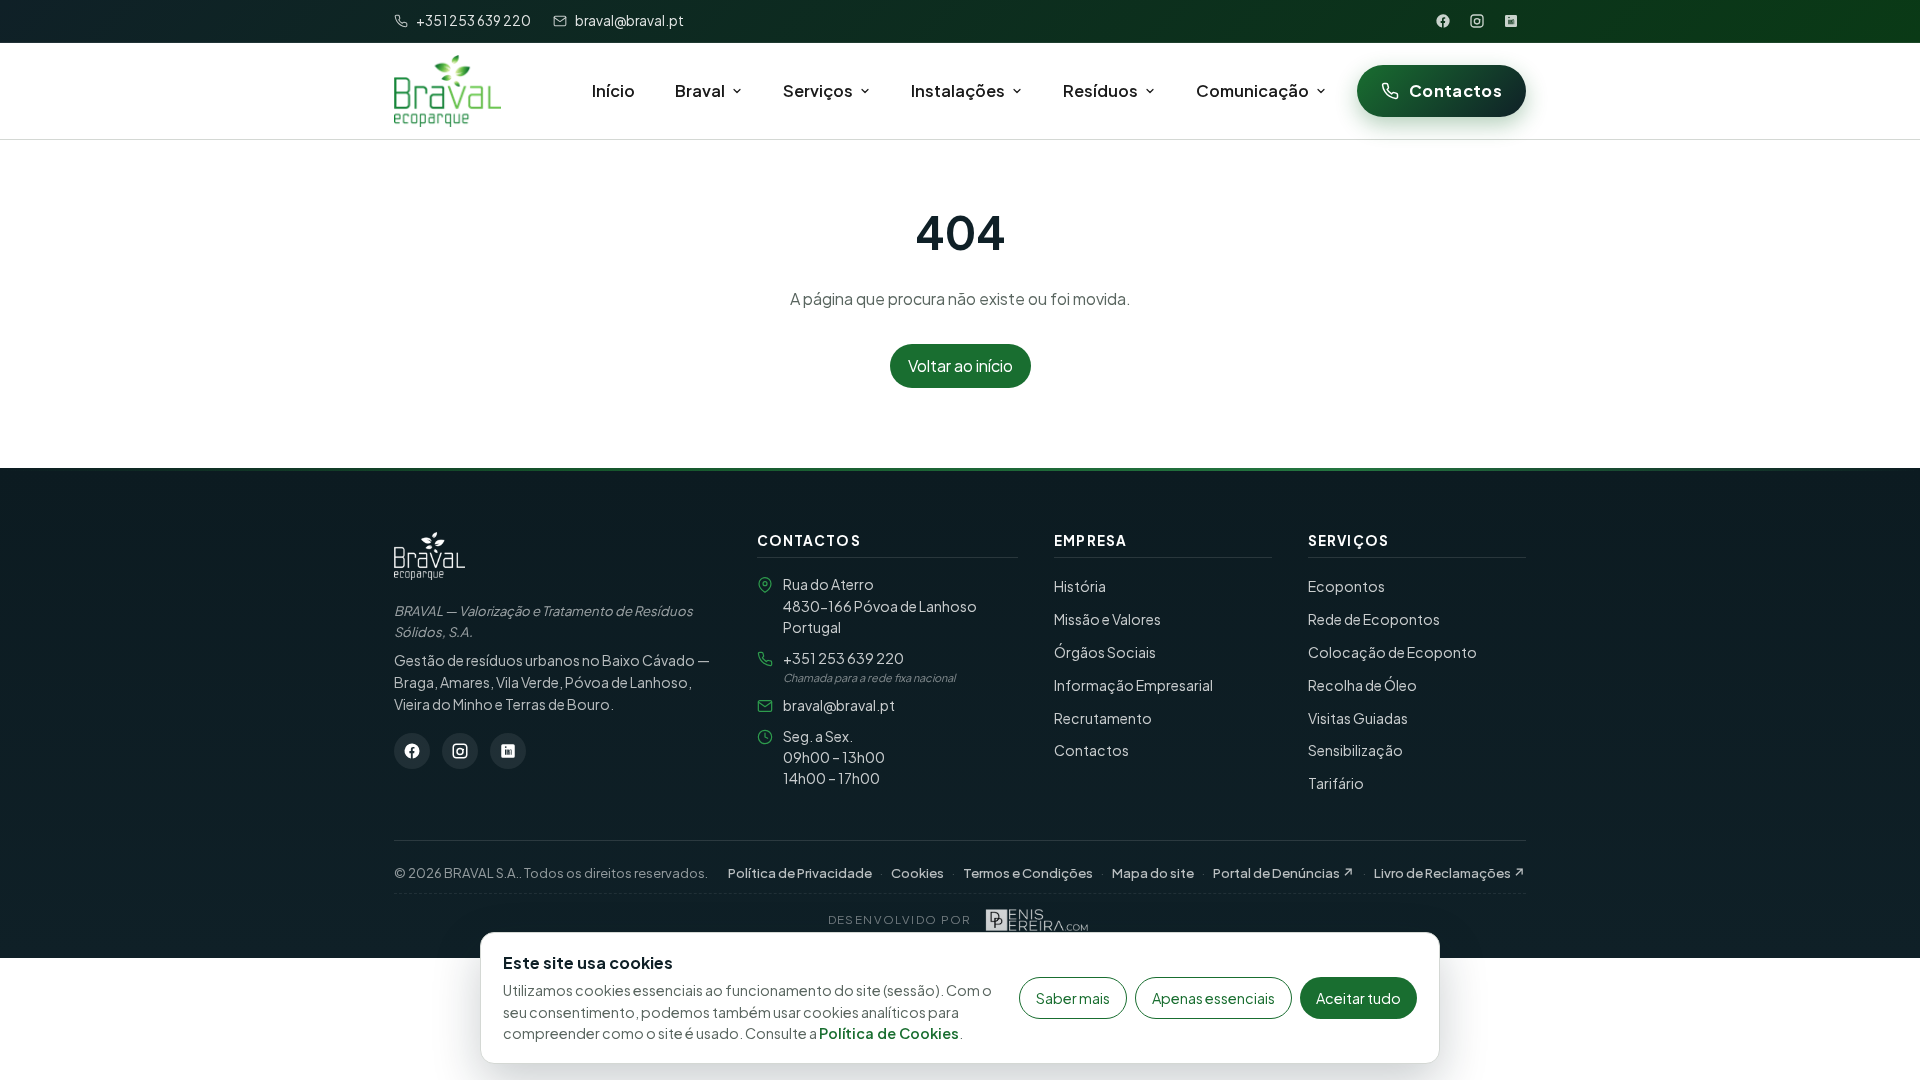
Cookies (917, 872)
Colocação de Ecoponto (1392, 652)
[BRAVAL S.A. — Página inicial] (429, 556)
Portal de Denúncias (1284, 872)
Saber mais (1073, 998)
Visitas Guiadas (1358, 718)
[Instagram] (1477, 21)
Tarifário (1336, 783)
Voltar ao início (960, 365)
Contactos (1455, 90)
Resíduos (1100, 90)
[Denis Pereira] (1036, 920)
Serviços (818, 90)
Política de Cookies (889, 1033)
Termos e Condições (1028, 872)
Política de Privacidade (800, 872)
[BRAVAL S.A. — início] (447, 91)
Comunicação (1252, 90)
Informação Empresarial (1133, 685)
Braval (700, 90)
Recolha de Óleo (1362, 685)
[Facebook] (1443, 21)
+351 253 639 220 (843, 658)
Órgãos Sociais (1105, 652)
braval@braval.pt (839, 705)
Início (613, 90)
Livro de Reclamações (1450, 872)
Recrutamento (1103, 718)
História (1080, 586)
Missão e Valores (1107, 619)
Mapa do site (1153, 872)
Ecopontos (1346, 586)
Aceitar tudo (1358, 998)
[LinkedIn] (1511, 21)
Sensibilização (1355, 750)
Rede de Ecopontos (1374, 619)
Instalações (958, 90)
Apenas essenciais (1213, 998)
